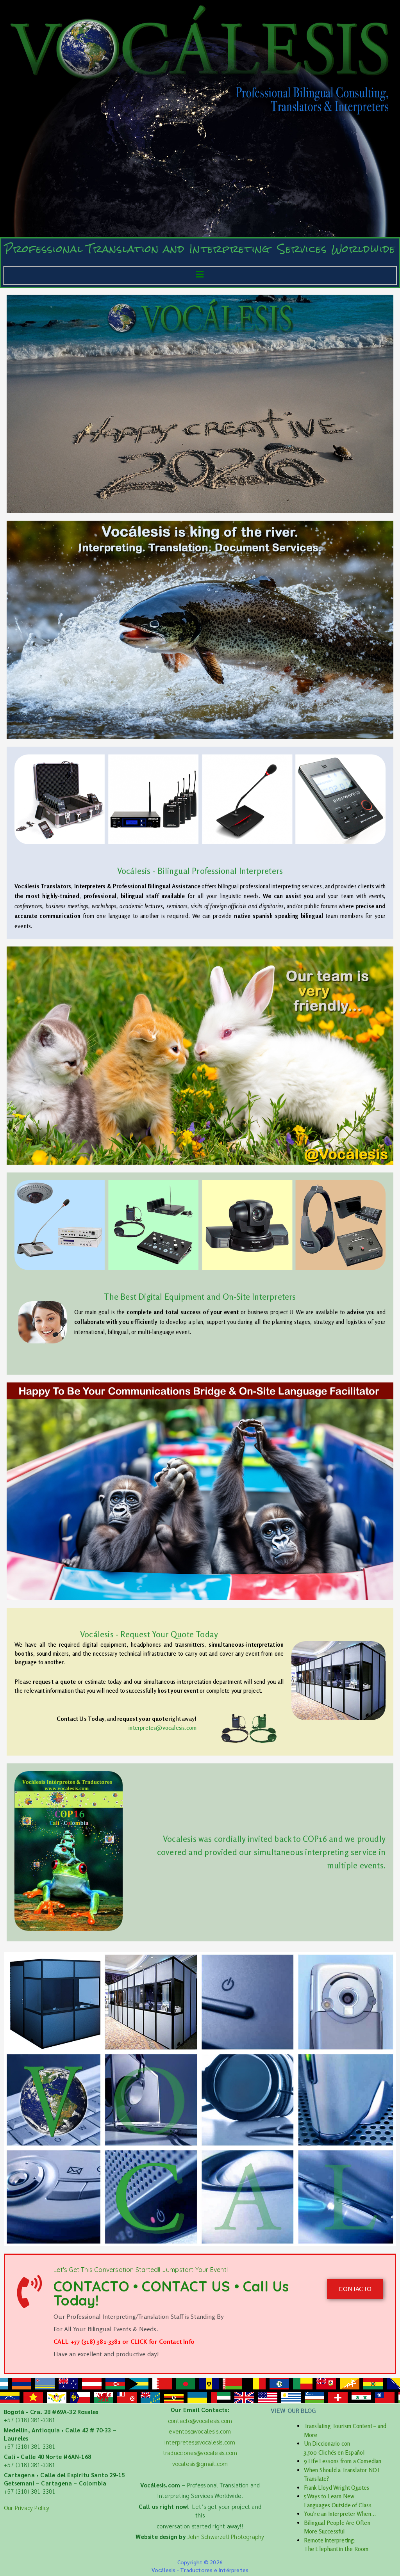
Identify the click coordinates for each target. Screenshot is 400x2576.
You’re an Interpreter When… (340, 2514)
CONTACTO (355, 2289)
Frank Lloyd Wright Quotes (337, 2488)
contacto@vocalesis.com (200, 2420)
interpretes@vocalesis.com (162, 1728)
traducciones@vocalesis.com (200, 2452)
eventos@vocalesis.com (200, 2431)
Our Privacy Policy (27, 2508)
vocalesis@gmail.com (200, 2463)
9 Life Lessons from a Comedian (343, 2461)
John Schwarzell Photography (226, 2536)
